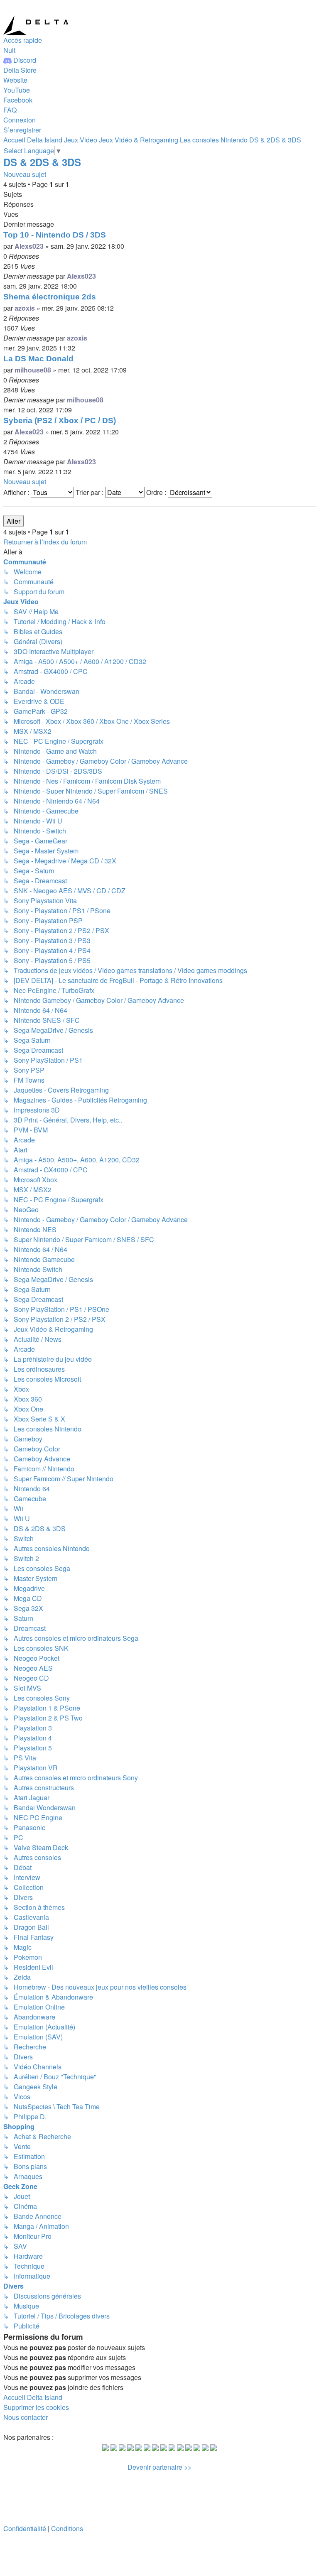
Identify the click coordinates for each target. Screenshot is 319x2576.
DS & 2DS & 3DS (42, 162)
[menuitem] (20, 70)
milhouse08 (33, 370)
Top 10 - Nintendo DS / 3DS (55, 235)
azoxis (25, 308)
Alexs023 (29, 246)
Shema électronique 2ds (50, 297)
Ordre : (157, 492)
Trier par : (90, 492)
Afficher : (17, 492)
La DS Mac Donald (38, 359)
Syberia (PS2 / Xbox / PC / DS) (60, 420)
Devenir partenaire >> (159, 2467)
